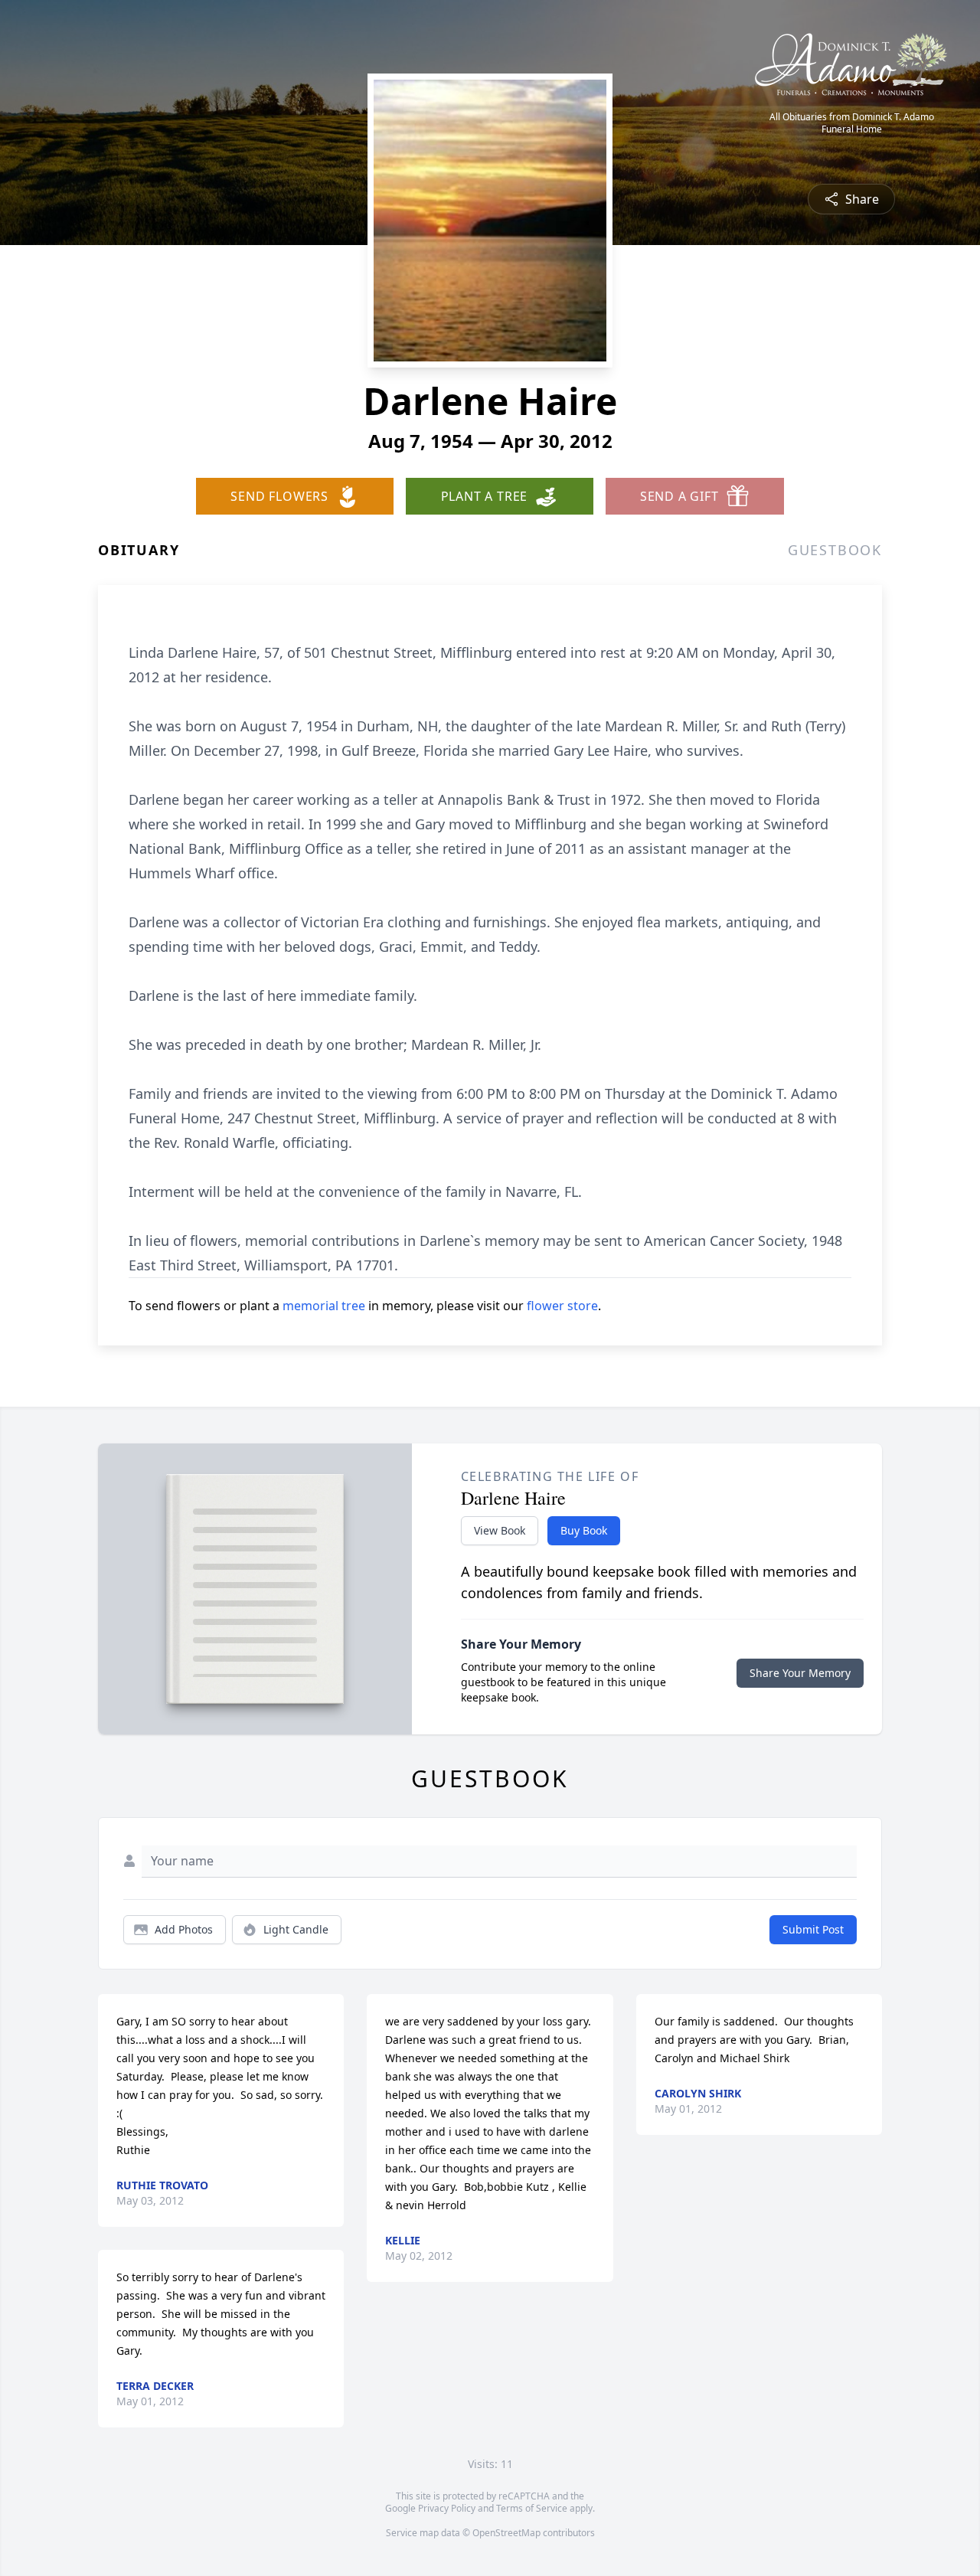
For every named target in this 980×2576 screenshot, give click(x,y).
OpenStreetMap (506, 2533)
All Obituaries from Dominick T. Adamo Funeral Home (852, 123)
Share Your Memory (800, 1673)
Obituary (139, 550)
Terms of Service (532, 2508)
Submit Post (813, 1929)
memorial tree (324, 1306)
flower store (562, 1306)
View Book (500, 1530)
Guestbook (835, 550)
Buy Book (584, 1530)
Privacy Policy (447, 2508)
